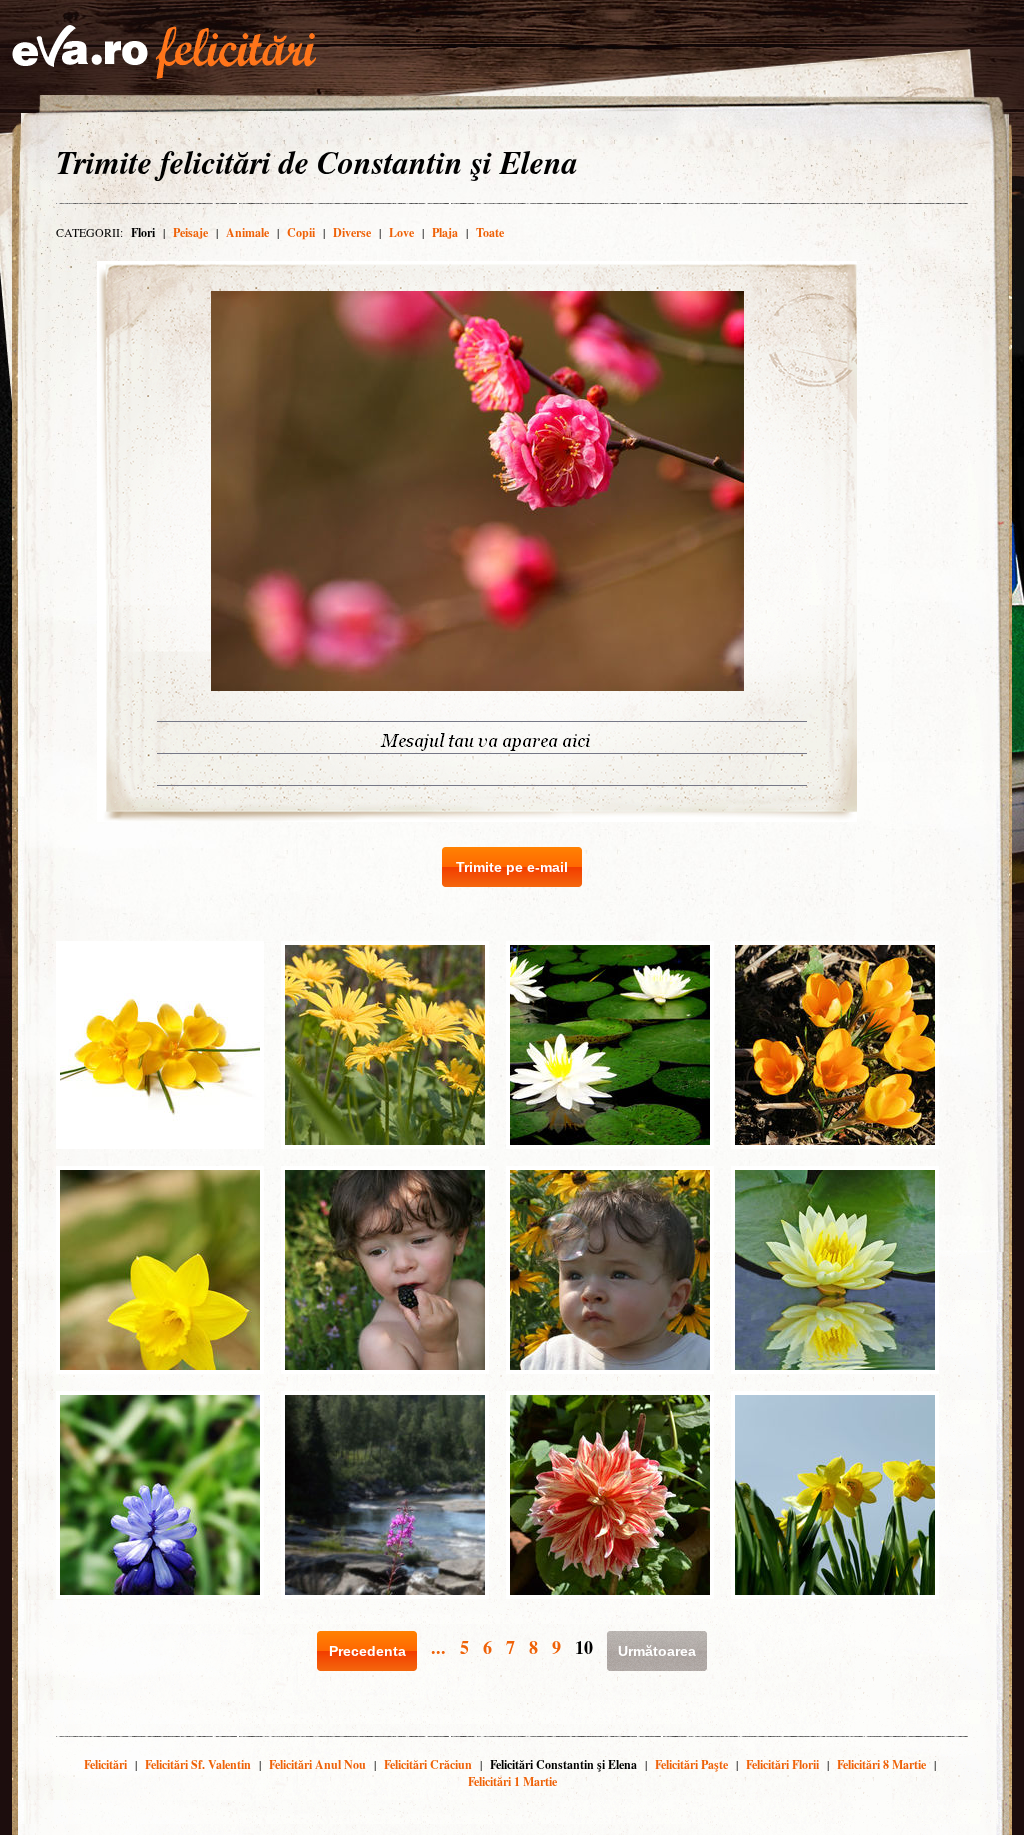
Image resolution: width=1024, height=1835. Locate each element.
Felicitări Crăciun (428, 1764)
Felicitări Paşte (691, 1764)
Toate (490, 232)
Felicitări (105, 1764)
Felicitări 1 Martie (512, 1781)
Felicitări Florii (782, 1764)
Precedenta (367, 1651)
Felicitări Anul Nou (317, 1764)
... (438, 1647)
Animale (247, 232)
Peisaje (190, 232)
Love (401, 232)
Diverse (352, 232)
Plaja (445, 232)
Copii (301, 232)
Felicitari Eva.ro (164, 52)
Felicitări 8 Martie (881, 1764)
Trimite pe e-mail (512, 867)
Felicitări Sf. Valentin (198, 1764)
